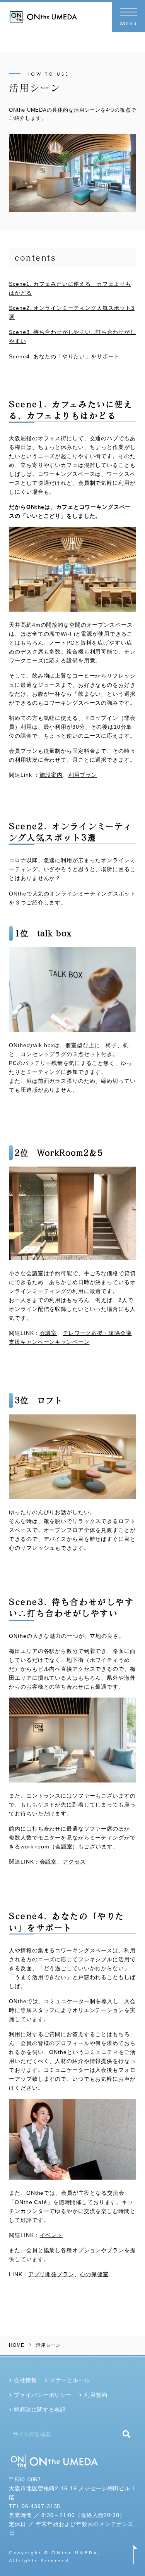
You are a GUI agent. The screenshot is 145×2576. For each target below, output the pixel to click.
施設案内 (51, 775)
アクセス (74, 1862)
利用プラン (83, 775)
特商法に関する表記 (40, 2410)
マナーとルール (70, 2380)
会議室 (49, 1333)
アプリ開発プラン (51, 2274)
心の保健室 (94, 2274)
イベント (51, 2235)
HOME (16, 2345)
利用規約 (96, 2395)
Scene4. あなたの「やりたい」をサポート (64, 356)
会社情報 (25, 2380)
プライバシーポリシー (43, 2395)
